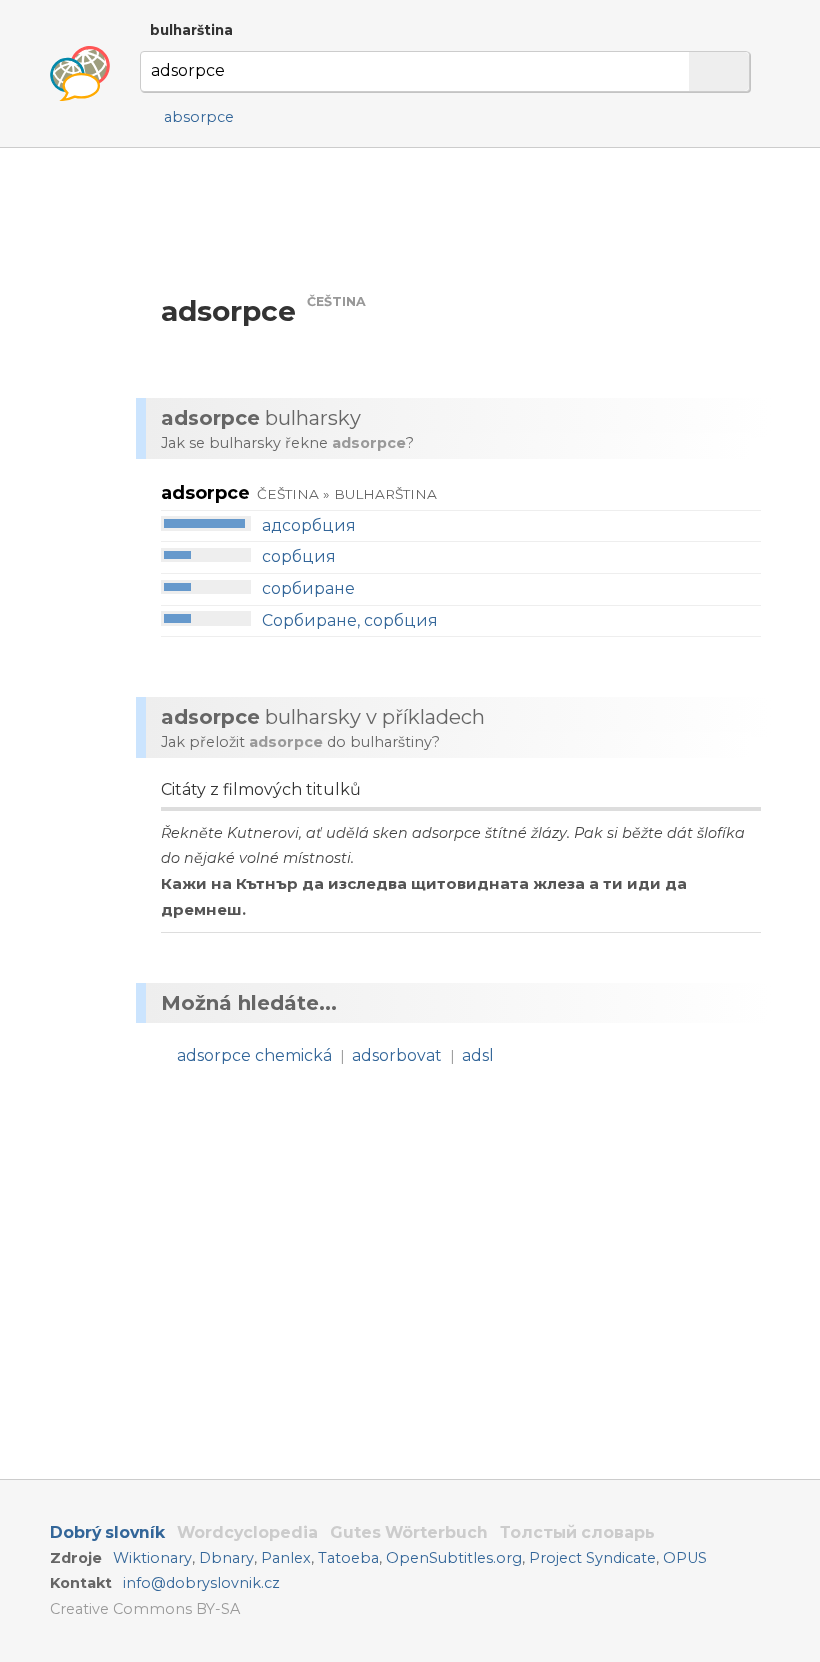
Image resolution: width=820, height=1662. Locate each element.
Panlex (286, 1558)
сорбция (299, 556)
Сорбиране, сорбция (350, 620)
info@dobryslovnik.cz (201, 1583)
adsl (478, 1055)
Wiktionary (152, 1558)
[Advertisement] (458, 219)
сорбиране (308, 588)
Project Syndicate (592, 1558)
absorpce (199, 117)
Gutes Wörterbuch (409, 1532)
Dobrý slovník (107, 1532)
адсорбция (309, 525)
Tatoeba (348, 1558)
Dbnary (226, 1558)
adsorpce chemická (254, 1055)
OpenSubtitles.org (454, 1558)
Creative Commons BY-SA (145, 1609)
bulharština (191, 30)
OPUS (685, 1558)
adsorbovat (397, 1055)
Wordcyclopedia (247, 1532)
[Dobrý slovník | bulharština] (80, 74)
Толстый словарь (577, 1532)
